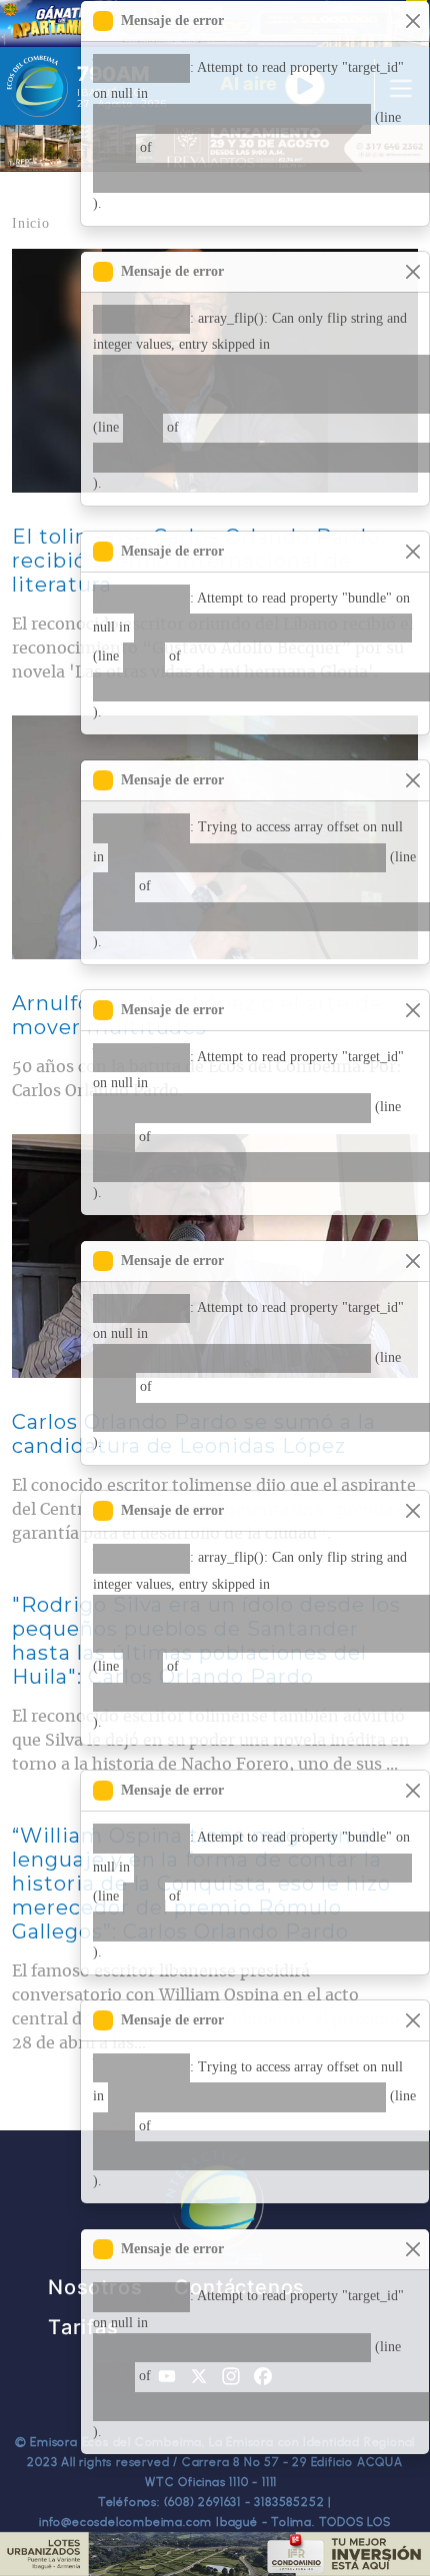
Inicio (31, 223)
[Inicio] (37, 86)
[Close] (412, 21)
